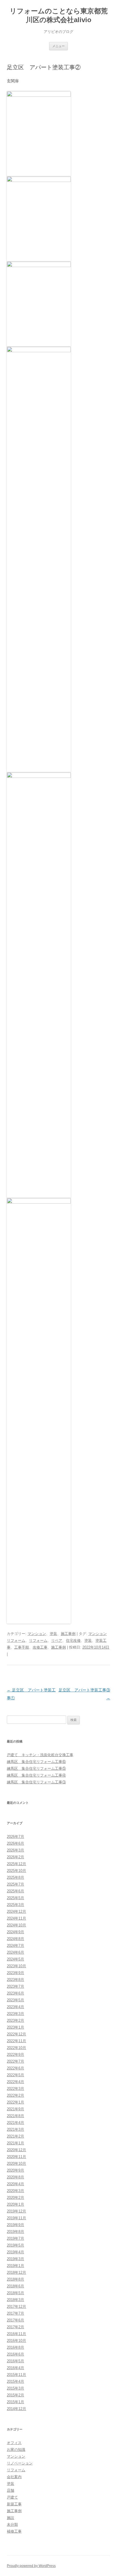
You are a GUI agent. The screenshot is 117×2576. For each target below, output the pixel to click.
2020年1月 (15, 2204)
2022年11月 (16, 2041)
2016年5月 (15, 2361)
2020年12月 (16, 2150)
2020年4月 (15, 2184)
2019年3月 (15, 2259)
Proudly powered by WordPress (31, 2566)
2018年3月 (15, 2300)
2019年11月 (16, 2218)
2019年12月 (16, 2211)
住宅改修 (73, 1640)
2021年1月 (15, 2143)
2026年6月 (15, 1843)
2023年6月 (15, 1993)
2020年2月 (15, 2198)
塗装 (53, 1634)
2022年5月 (15, 2075)
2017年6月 (15, 2320)
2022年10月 (16, 2048)
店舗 (11, 2490)
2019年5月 (15, 2245)
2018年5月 (15, 2293)
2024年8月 (15, 1939)
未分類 (12, 2524)
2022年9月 (15, 2055)
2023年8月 (15, 1980)
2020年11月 (16, 2157)
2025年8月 (15, 1877)
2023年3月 (15, 2014)
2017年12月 (16, 2307)
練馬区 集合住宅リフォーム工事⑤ (36, 1768)
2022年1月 (15, 2102)
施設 (11, 2518)
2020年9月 (15, 2170)
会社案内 (14, 2477)
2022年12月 (16, 2034)
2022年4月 (15, 2082)
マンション (37, 1634)
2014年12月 (16, 2409)
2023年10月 (16, 1966)
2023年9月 (15, 1973)
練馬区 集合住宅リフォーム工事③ (36, 1782)
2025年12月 (16, 1864)
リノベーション (20, 2463)
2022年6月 (15, 2068)
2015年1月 (15, 2402)
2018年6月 (15, 2286)
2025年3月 (15, 1905)
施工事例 (68, 1634)
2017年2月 (15, 2327)
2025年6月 (15, 1891)
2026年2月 (15, 1857)
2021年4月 (15, 2123)
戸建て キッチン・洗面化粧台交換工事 (40, 1755)
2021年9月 (15, 2109)
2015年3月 (15, 2388)
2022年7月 (15, 2061)
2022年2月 (15, 2095)
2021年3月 (15, 2129)
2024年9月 (15, 1932)
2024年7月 (15, 1946)
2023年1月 (15, 2027)
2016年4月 (15, 2368)
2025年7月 (15, 1884)
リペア (57, 1640)
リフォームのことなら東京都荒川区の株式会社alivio (59, 15)
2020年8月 (15, 2177)
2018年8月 (15, 2279)
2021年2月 (15, 2136)
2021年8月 (15, 2116)
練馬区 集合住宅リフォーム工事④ (36, 1775)
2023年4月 (15, 2007)
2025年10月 (16, 1871)
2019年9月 (15, 2225)
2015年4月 (15, 2381)
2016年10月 (16, 2341)
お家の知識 (16, 2450)
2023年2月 (15, 2020)
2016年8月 (15, 2347)
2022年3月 (15, 2089)
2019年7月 (15, 2238)
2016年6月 (15, 2354)
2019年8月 (15, 2232)
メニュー (58, 46)
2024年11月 (16, 1918)
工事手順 (22, 1647)
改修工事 (40, 1647)
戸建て (12, 2497)
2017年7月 (15, 2313)
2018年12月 (16, 2272)
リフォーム (38, 1640)
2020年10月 (16, 2164)
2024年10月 (16, 1925)
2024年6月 (15, 1952)
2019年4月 (15, 2252)
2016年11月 (16, 2334)
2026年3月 (15, 1850)
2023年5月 (15, 2000)
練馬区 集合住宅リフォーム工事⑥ (36, 1762)
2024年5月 (15, 1959)
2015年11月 (16, 2375)
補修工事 (14, 2531)
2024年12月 (16, 1911)
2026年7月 (15, 1837)
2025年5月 (15, 1898)
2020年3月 (15, 2191)
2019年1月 (15, 2266)
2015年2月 (15, 2395)
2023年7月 (15, 1986)
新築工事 (14, 2504)
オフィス (14, 2443)
